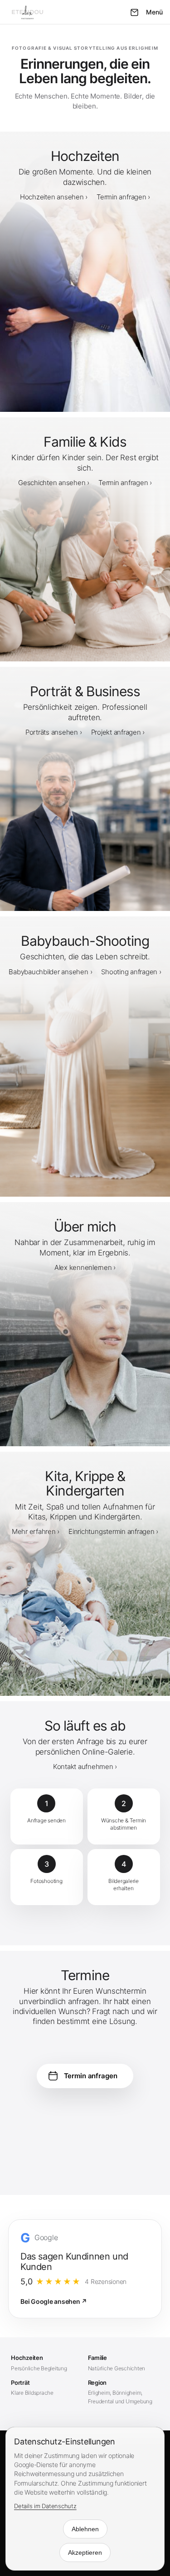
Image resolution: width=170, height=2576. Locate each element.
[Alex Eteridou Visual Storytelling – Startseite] (33, 12)
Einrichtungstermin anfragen (112, 1531)
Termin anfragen (121, 197)
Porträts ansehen (52, 732)
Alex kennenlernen (83, 1267)
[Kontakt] (134, 12)
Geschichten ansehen (52, 483)
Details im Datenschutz (45, 2506)
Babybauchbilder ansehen (48, 972)
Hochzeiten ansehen (52, 197)
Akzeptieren (85, 2552)
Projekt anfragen (116, 732)
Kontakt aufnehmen (83, 1767)
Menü (154, 12)
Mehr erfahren (34, 1531)
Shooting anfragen (129, 972)
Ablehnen (85, 2529)
